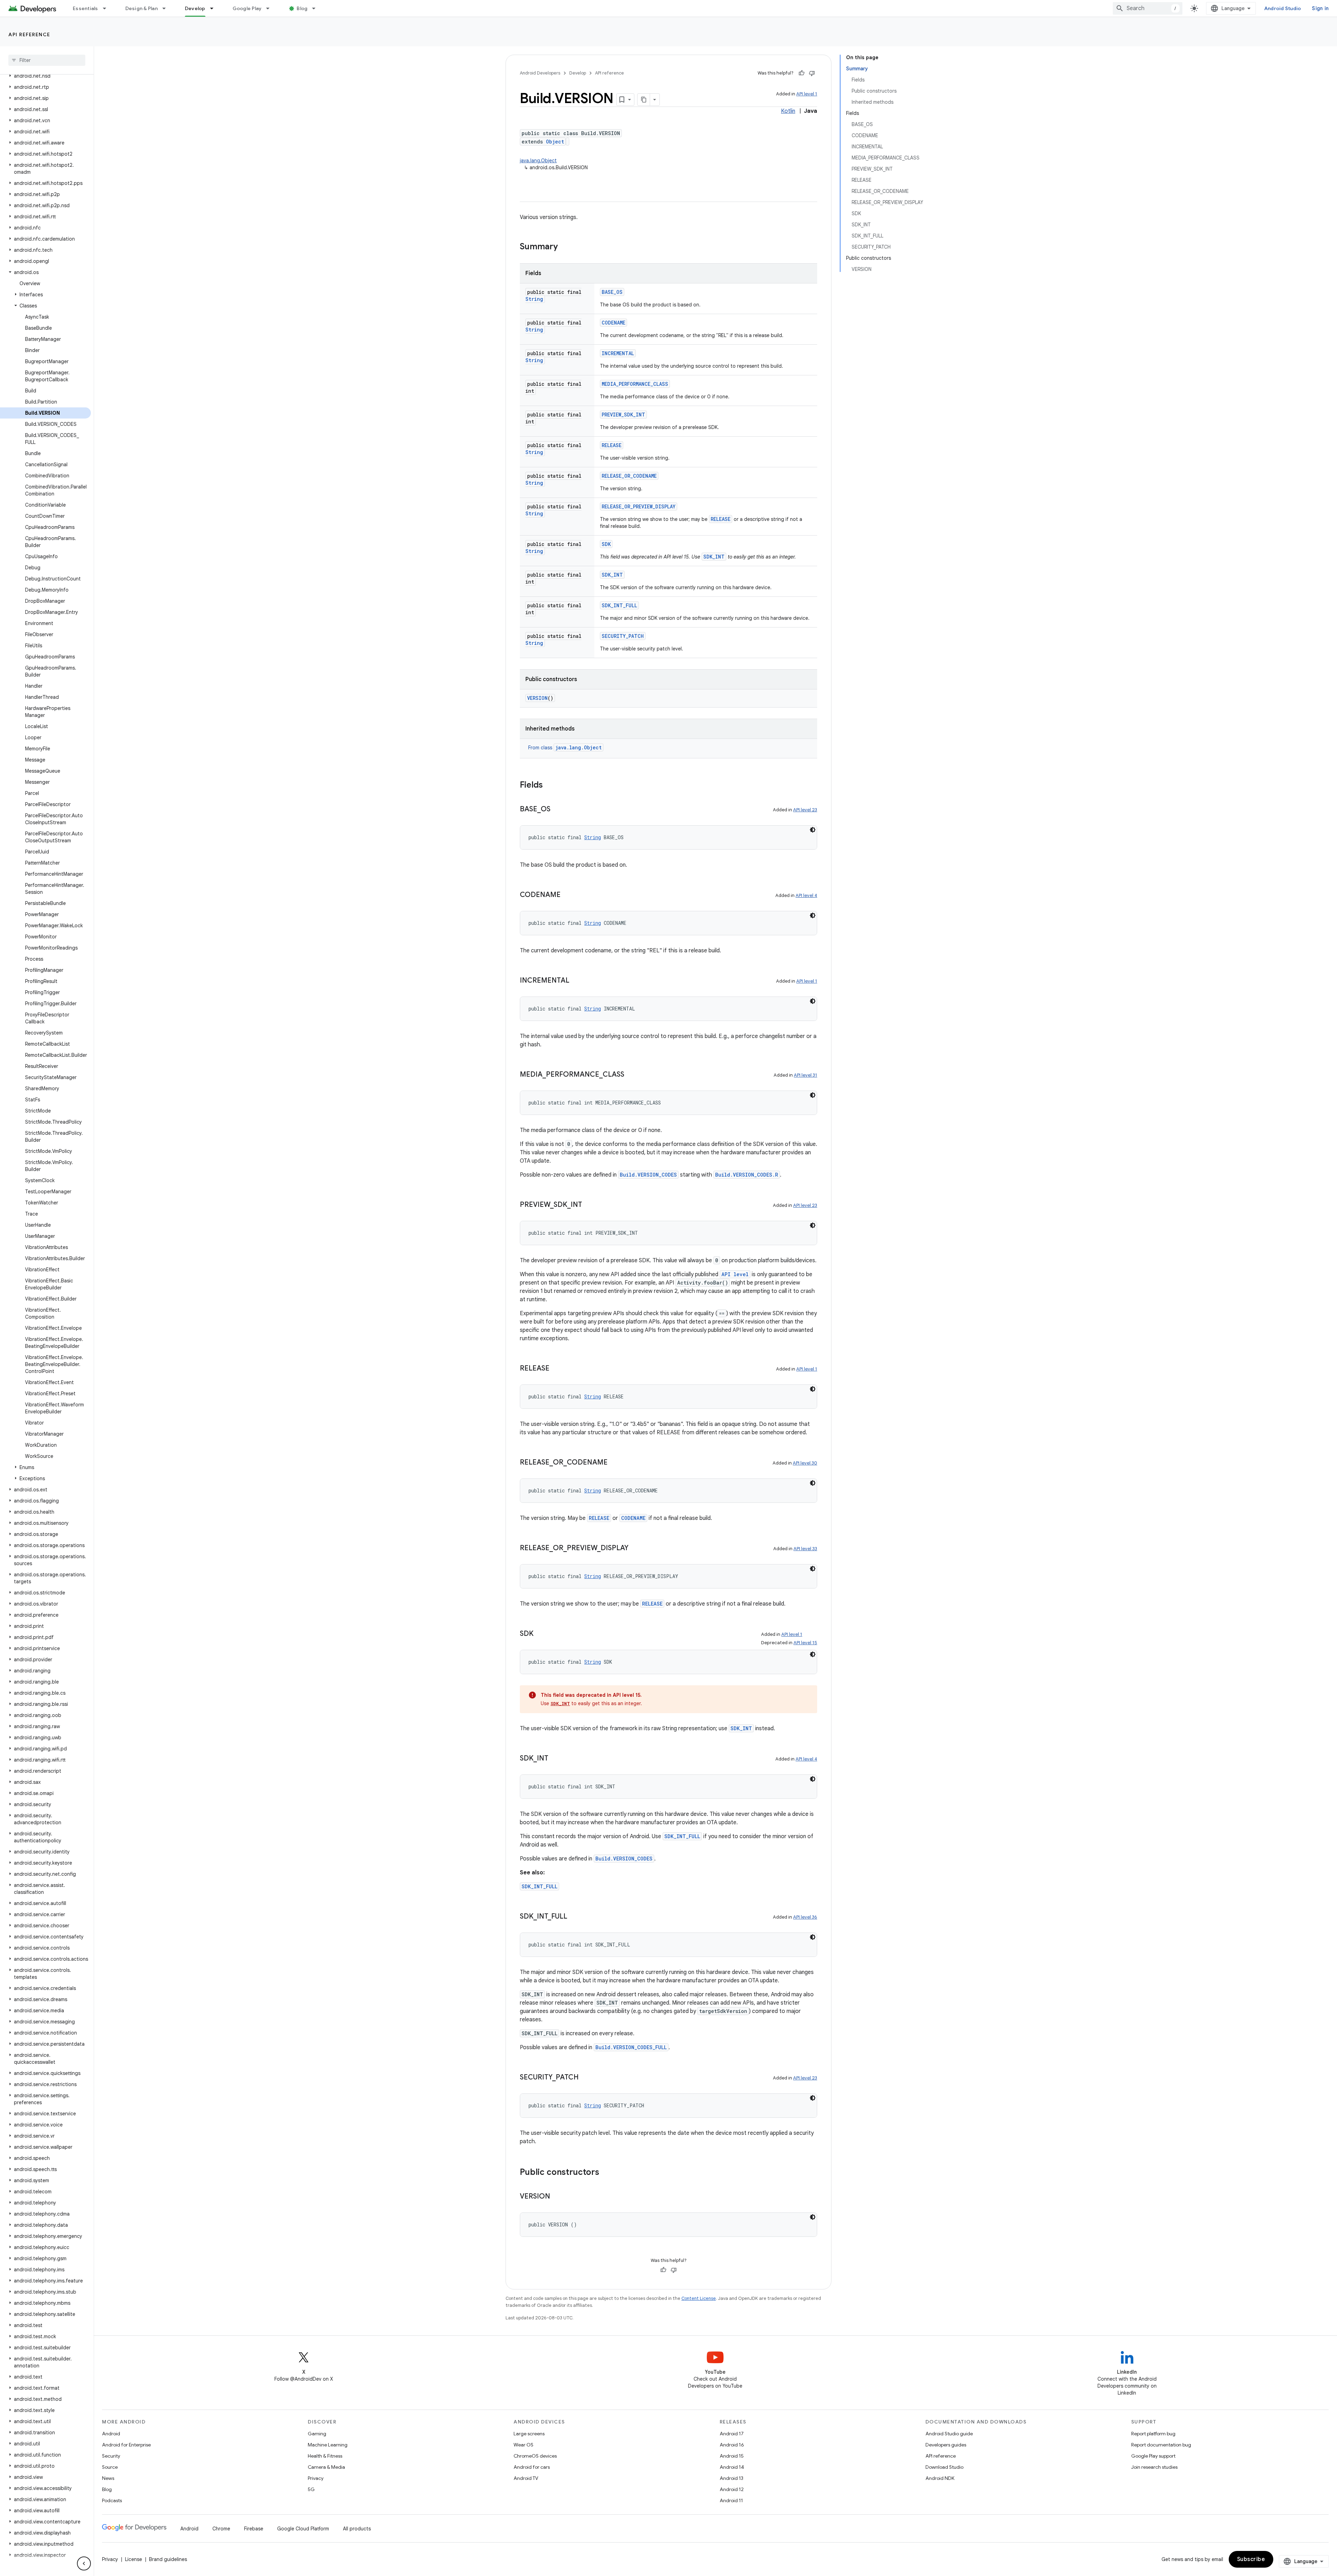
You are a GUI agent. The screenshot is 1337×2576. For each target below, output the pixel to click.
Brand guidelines (168, 2559)
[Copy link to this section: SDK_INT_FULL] (574, 1917)
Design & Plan (142, 8)
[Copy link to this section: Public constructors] (606, 2173)
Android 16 (732, 2445)
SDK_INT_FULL (619, 605)
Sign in (1320, 8)
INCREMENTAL (618, 353)
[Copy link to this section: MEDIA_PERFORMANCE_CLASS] (631, 1075)
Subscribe (1251, 2559)
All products (357, 2529)
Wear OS (523, 2445)
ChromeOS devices (535, 2456)
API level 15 (805, 1643)
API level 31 (806, 1075)
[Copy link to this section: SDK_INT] (555, 1759)
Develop (195, 8)
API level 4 (806, 895)
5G (311, 2489)
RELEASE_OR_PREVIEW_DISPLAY (639, 506)
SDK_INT (714, 557)
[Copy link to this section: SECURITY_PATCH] (586, 2078)
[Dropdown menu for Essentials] (108, 8)
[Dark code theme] (813, 830)
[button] (45, 76)
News (108, 2478)
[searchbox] (47, 60)
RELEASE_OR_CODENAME (629, 476)
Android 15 (732, 2456)
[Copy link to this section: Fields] (550, 786)
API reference (29, 34)
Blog (302, 8)
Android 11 (731, 2500)
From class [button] (565, 748)
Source (110, 2467)
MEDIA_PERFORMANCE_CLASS (635, 384)
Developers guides (946, 2445)
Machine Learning (328, 2445)
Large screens (529, 2434)
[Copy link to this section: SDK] (540, 1634)
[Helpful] (802, 73)
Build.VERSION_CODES (648, 1175)
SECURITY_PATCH (623, 636)
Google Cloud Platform (303, 2529)
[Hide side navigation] (84, 2563)
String (534, 299)
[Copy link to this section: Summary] (565, 247)
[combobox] (1148, 8)
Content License (699, 2298)
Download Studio (944, 2467)
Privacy (316, 2478)
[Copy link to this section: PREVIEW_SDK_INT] (589, 1205)
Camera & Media (326, 2467)
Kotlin (788, 111)
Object (555, 142)
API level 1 (807, 94)
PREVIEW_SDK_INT (623, 415)
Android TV (526, 2478)
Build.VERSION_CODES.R (747, 1175)
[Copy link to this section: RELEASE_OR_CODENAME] (615, 1463)
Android (111, 2434)
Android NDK (940, 2478)
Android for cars (532, 2467)
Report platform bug (1153, 2434)
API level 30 (805, 1463)
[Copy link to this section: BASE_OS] (557, 810)
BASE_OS (612, 292)
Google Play (247, 8)
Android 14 (732, 2467)
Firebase (254, 2529)
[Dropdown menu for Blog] (317, 8)
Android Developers (540, 73)
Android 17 (732, 2434)
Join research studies (1154, 2467)
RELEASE (612, 445)
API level (735, 1274)
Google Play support (1153, 2456)
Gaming (317, 2434)
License (134, 2559)
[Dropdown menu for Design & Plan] (167, 8)
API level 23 (805, 810)
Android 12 (732, 2489)
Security (111, 2456)
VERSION (537, 698)
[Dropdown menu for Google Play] (271, 8)
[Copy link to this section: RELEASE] (556, 1369)
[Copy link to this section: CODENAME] (568, 895)
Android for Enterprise (126, 2445)
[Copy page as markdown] (644, 100)
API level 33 (805, 1549)
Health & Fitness (325, 2456)
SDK (606, 544)
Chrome (221, 2529)
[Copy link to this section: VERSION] (557, 2197)
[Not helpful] (812, 73)
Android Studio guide (949, 2434)
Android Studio (1283, 8)
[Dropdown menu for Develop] (215, 8)
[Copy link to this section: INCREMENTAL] (576, 981)
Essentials (85, 8)
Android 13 (732, 2478)
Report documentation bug (1161, 2445)
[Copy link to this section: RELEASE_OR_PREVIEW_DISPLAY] (635, 1548)
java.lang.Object (538, 161)
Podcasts (112, 2500)
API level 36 (805, 1917)
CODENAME (613, 323)
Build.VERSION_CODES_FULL (631, 2047)
